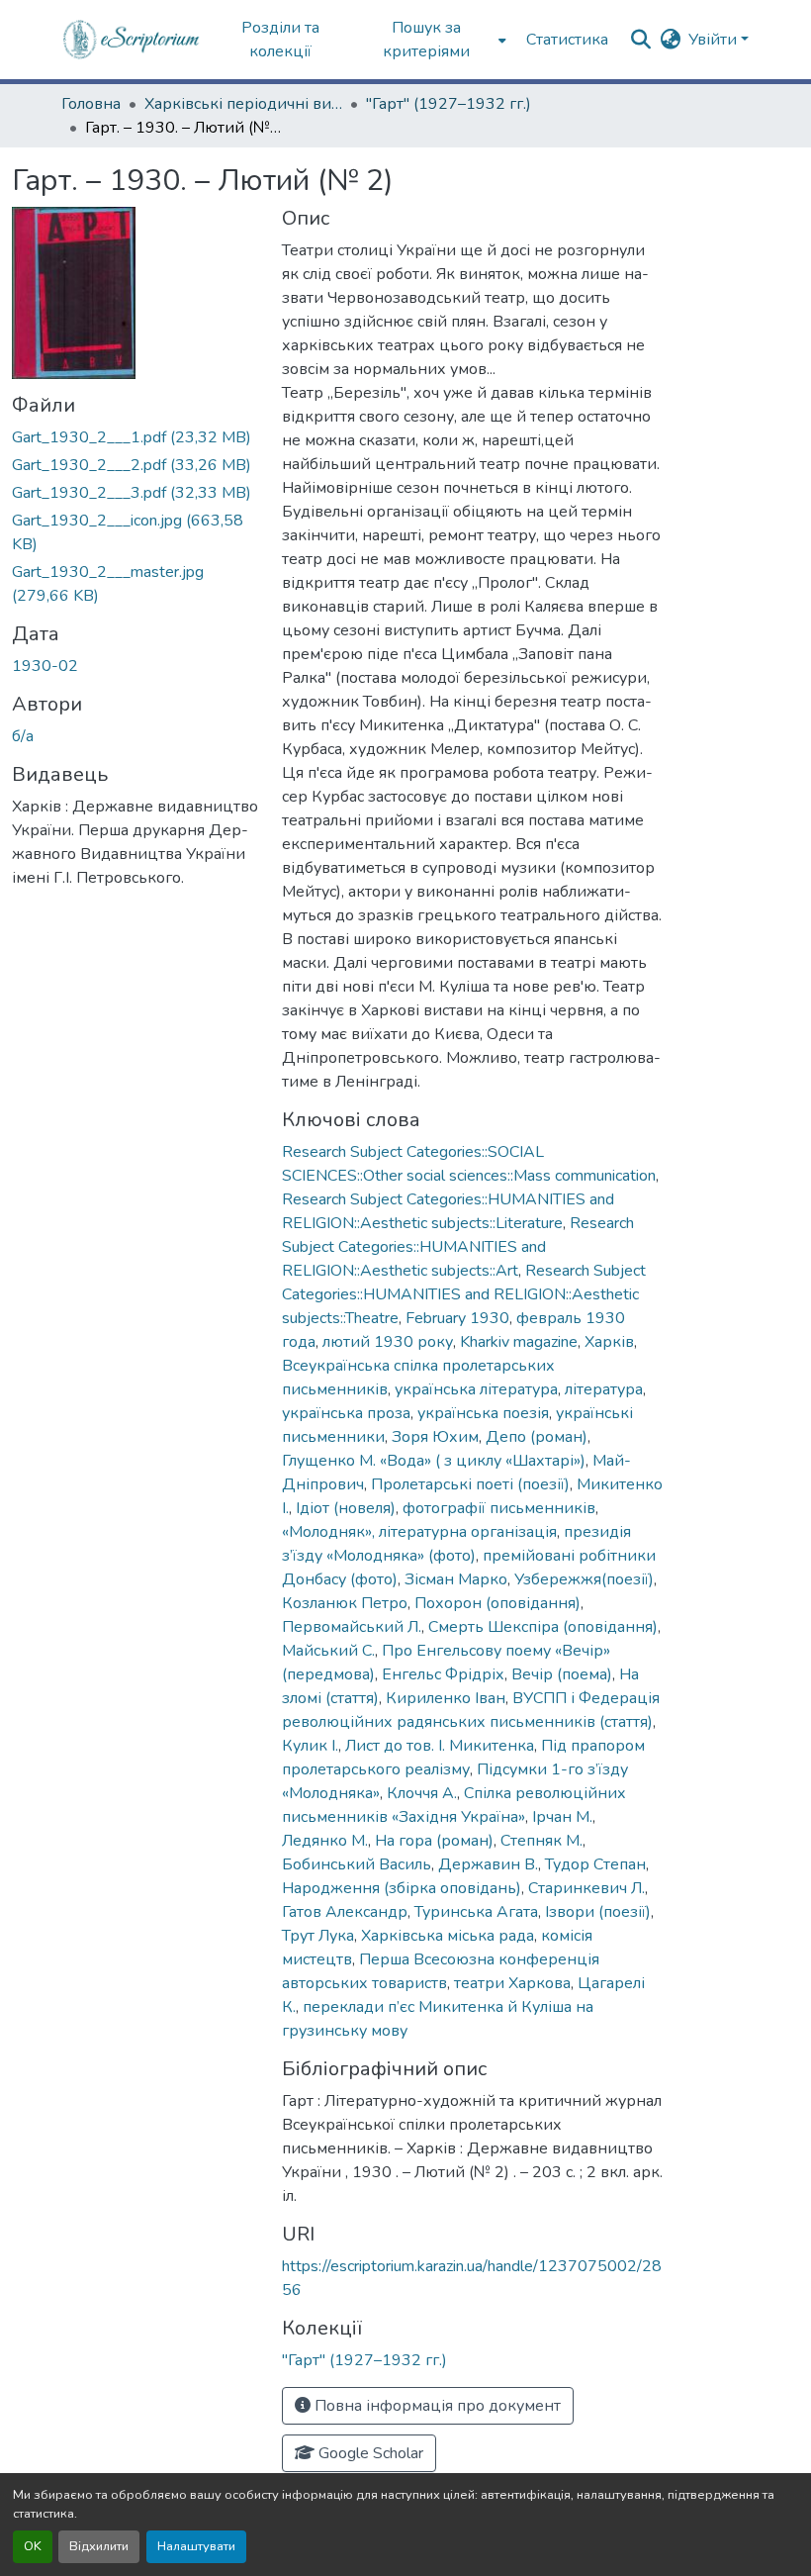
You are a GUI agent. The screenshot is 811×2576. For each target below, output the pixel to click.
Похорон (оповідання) (497, 1603)
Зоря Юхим (435, 1437)
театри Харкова (512, 1983)
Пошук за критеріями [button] (426, 40)
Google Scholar (369, 2453)
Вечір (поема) (562, 1674)
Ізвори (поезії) (598, 1912)
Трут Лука (318, 1936)
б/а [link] (23, 736)
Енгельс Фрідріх (443, 1674)
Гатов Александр (345, 1912)
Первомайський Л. (352, 1627)
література (604, 1389)
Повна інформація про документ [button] (436, 2406)
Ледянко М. (325, 1841)
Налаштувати (196, 2546)
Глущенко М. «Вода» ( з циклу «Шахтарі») (434, 1461)
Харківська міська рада (448, 1936)
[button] (132, 40)
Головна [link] (91, 104)
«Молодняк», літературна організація (419, 1532)
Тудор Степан (595, 1864)
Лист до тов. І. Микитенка (440, 1746)
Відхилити (99, 2546)
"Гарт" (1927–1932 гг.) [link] (449, 104)
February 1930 (457, 1318)
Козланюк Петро (345, 1603)
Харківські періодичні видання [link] (243, 104)
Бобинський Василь (357, 1864)
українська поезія (483, 1413)
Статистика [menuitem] (567, 40)
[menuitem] (433, 40)
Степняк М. (541, 1841)
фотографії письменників (499, 1508)
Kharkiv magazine (519, 1342)
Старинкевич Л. (586, 1888)
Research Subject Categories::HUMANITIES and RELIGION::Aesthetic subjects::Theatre (464, 1294)
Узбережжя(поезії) (584, 1579)
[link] (135, 437)
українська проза (346, 1413)
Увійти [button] (715, 40)
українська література (476, 1389)
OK (33, 2546)
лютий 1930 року (388, 1342)
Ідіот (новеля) (346, 1508)
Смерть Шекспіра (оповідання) (543, 1627)
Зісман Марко (456, 1579)
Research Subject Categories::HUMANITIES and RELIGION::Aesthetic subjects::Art (458, 1247)
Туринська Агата (476, 1912)
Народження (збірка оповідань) (402, 1888)
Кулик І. (310, 1746)
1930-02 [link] (45, 666)
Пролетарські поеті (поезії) (470, 1484)
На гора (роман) (434, 1841)
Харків (609, 1342)
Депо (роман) (537, 1437)
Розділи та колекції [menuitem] (280, 40)
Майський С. (328, 1651)
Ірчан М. (562, 1817)
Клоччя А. (422, 1793)
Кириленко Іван (446, 1698)
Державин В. (488, 1864)
